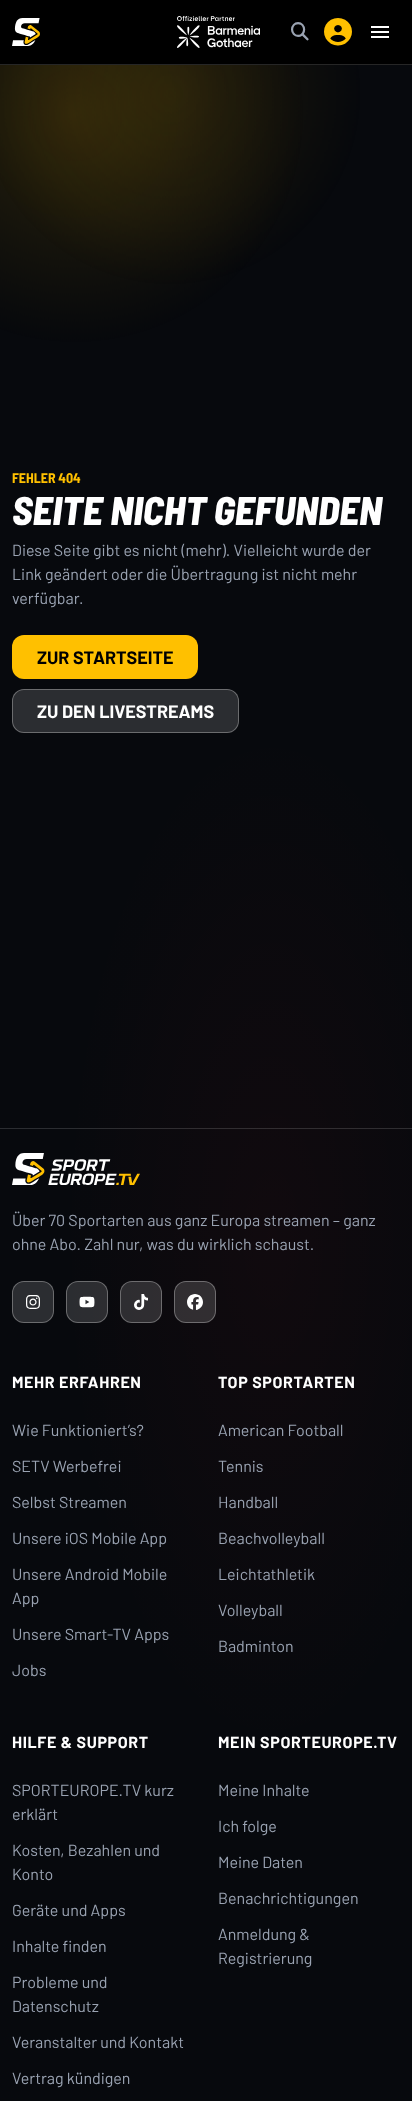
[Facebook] (195, 1302)
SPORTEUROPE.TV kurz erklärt (93, 1802)
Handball (248, 1502)
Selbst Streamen (69, 1502)
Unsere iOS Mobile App (89, 1538)
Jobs (29, 1670)
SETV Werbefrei (66, 1466)
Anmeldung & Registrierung (265, 1946)
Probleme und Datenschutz (60, 1994)
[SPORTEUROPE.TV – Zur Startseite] (26, 32)
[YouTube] (87, 1302)
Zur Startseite (105, 657)
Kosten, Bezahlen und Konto (86, 1862)
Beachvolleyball (271, 1538)
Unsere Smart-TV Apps (90, 1634)
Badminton (256, 1646)
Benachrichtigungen (288, 1898)
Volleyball (250, 1610)
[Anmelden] (338, 32)
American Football (280, 1430)
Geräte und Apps (69, 1910)
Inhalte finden (59, 1946)
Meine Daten (260, 1862)
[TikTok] (141, 1302)
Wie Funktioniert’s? (78, 1430)
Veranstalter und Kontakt (98, 2042)
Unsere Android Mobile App (89, 1586)
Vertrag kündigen (71, 2078)
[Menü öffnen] (380, 32)
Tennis (241, 1466)
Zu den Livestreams (125, 711)
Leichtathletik (266, 1574)
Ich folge (247, 1826)
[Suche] (300, 32)
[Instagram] (33, 1302)
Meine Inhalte (264, 1790)
